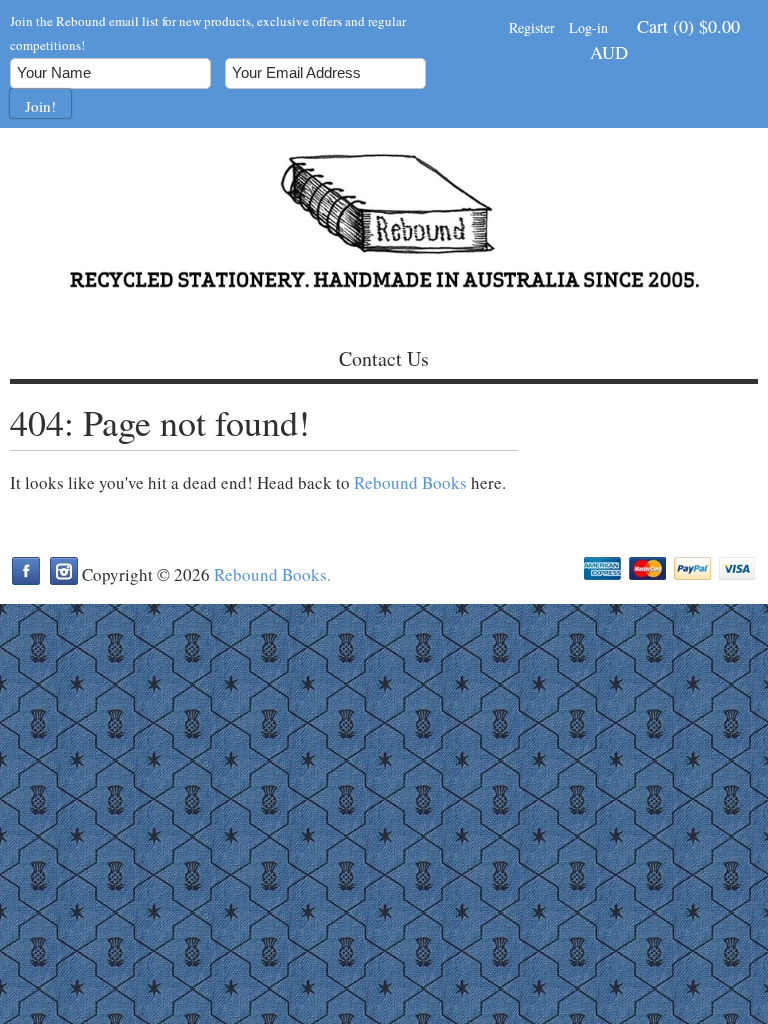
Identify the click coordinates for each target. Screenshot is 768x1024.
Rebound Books (410, 482)
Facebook (26, 571)
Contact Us (384, 358)
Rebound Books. (272, 574)
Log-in (588, 27)
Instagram (64, 571)
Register (532, 27)
